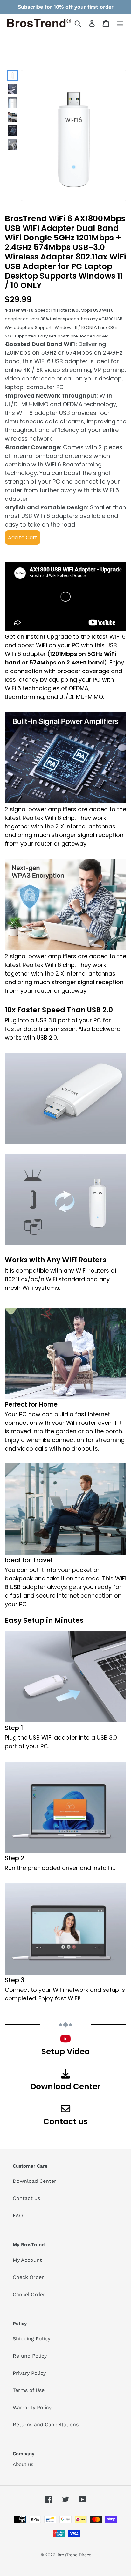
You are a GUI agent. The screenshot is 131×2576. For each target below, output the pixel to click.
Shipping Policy (31, 2339)
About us (23, 2464)
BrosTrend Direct (74, 2555)
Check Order (28, 2277)
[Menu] (120, 23)
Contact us (26, 2198)
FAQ (18, 2215)
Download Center (34, 2181)
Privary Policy (29, 2373)
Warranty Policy (32, 2407)
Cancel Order (29, 2294)
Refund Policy (30, 2356)
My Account (27, 2260)
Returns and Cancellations (46, 2425)
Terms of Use (29, 2390)
